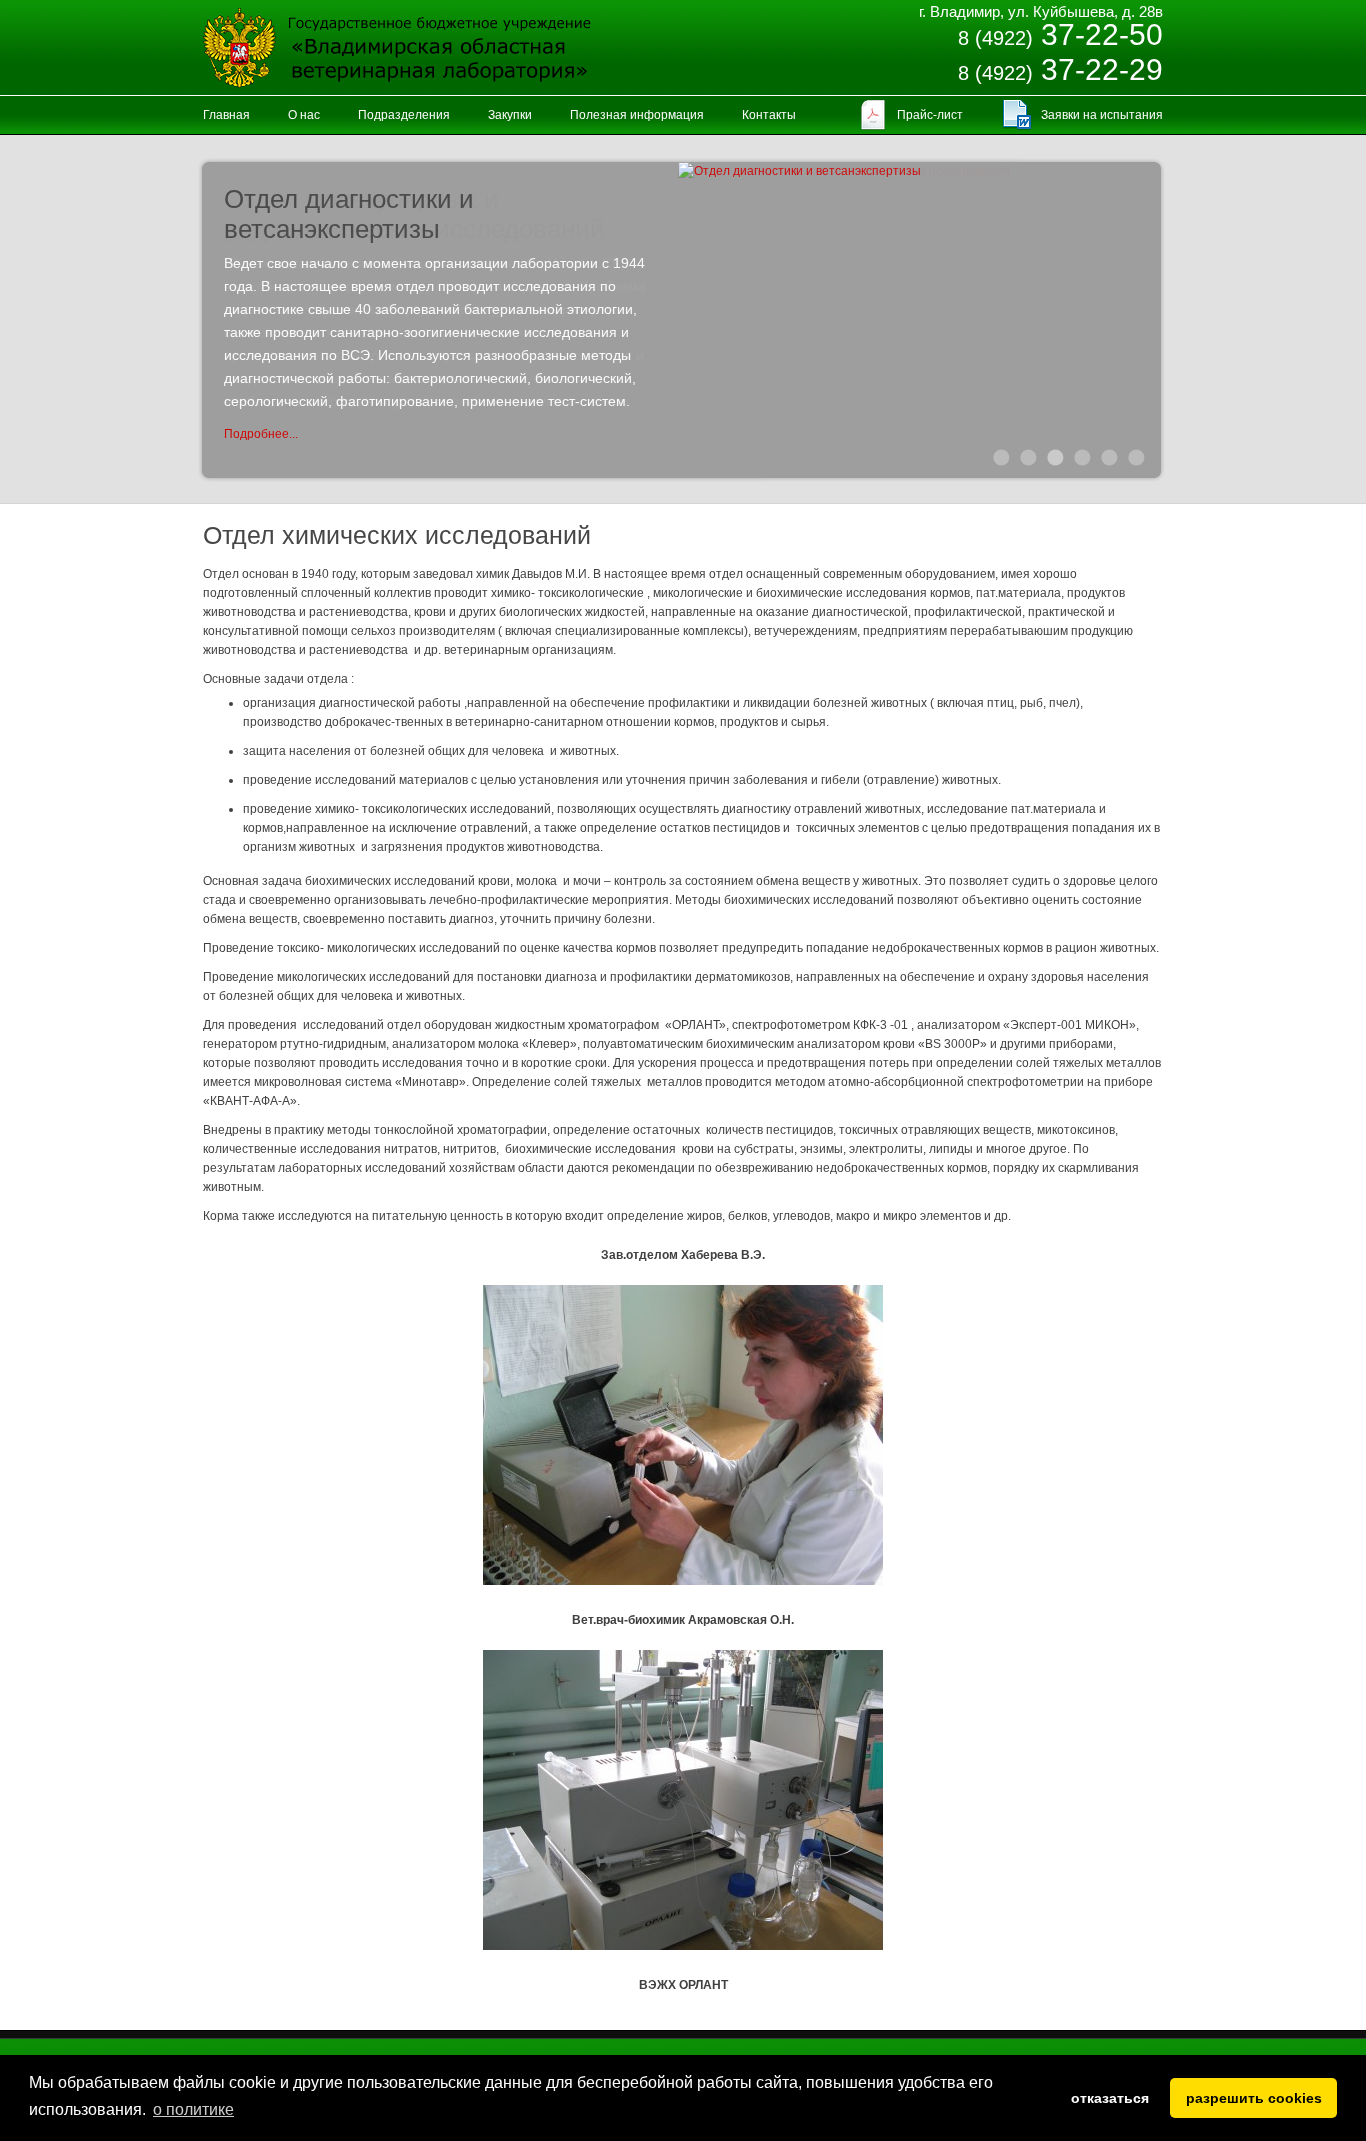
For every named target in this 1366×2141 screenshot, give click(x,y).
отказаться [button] (1110, 2098)
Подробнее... (261, 434)
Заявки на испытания (1102, 115)
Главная (226, 115)
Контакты (769, 115)
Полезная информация (637, 115)
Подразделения (404, 115)
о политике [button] (193, 2109)
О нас (304, 115)
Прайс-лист (930, 115)
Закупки (510, 115)
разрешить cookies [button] (1254, 2098)
